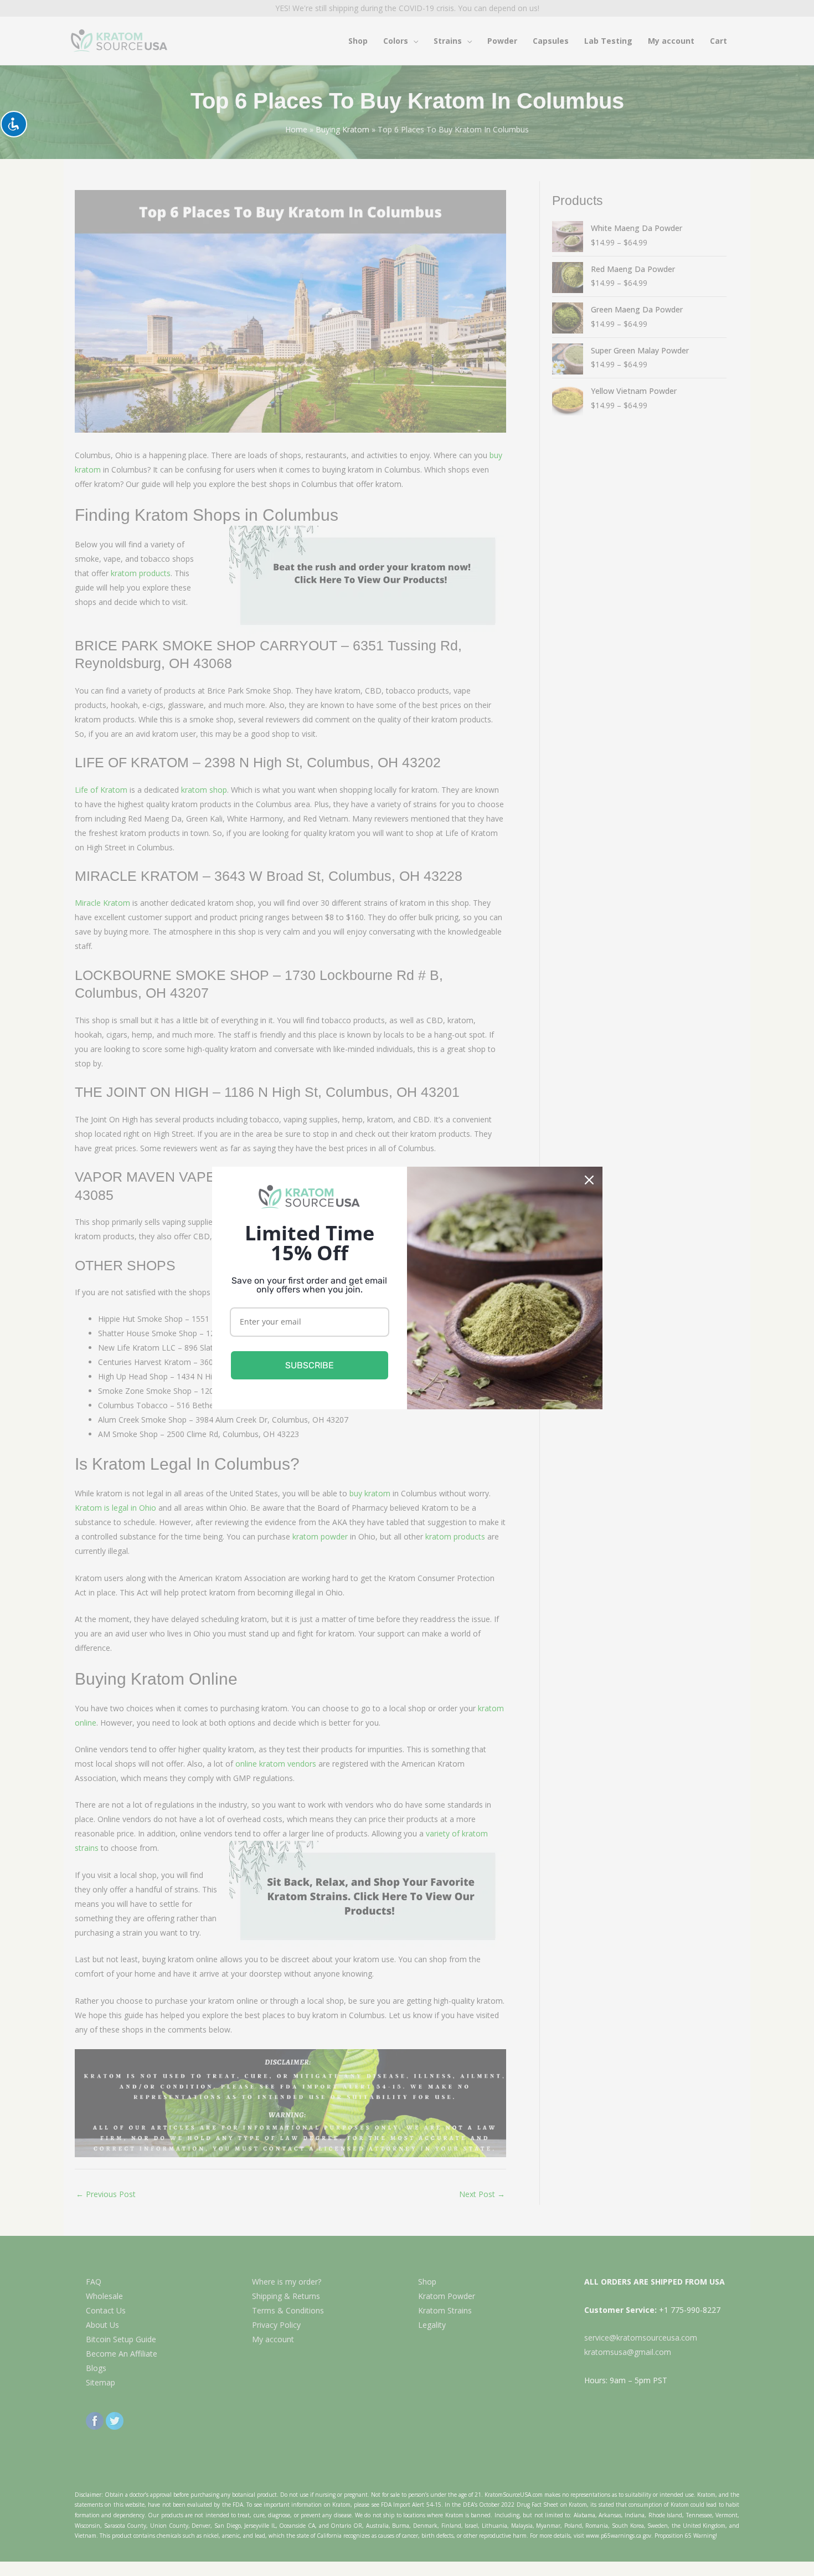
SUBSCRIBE (310, 1365)
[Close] (589, 1180)
